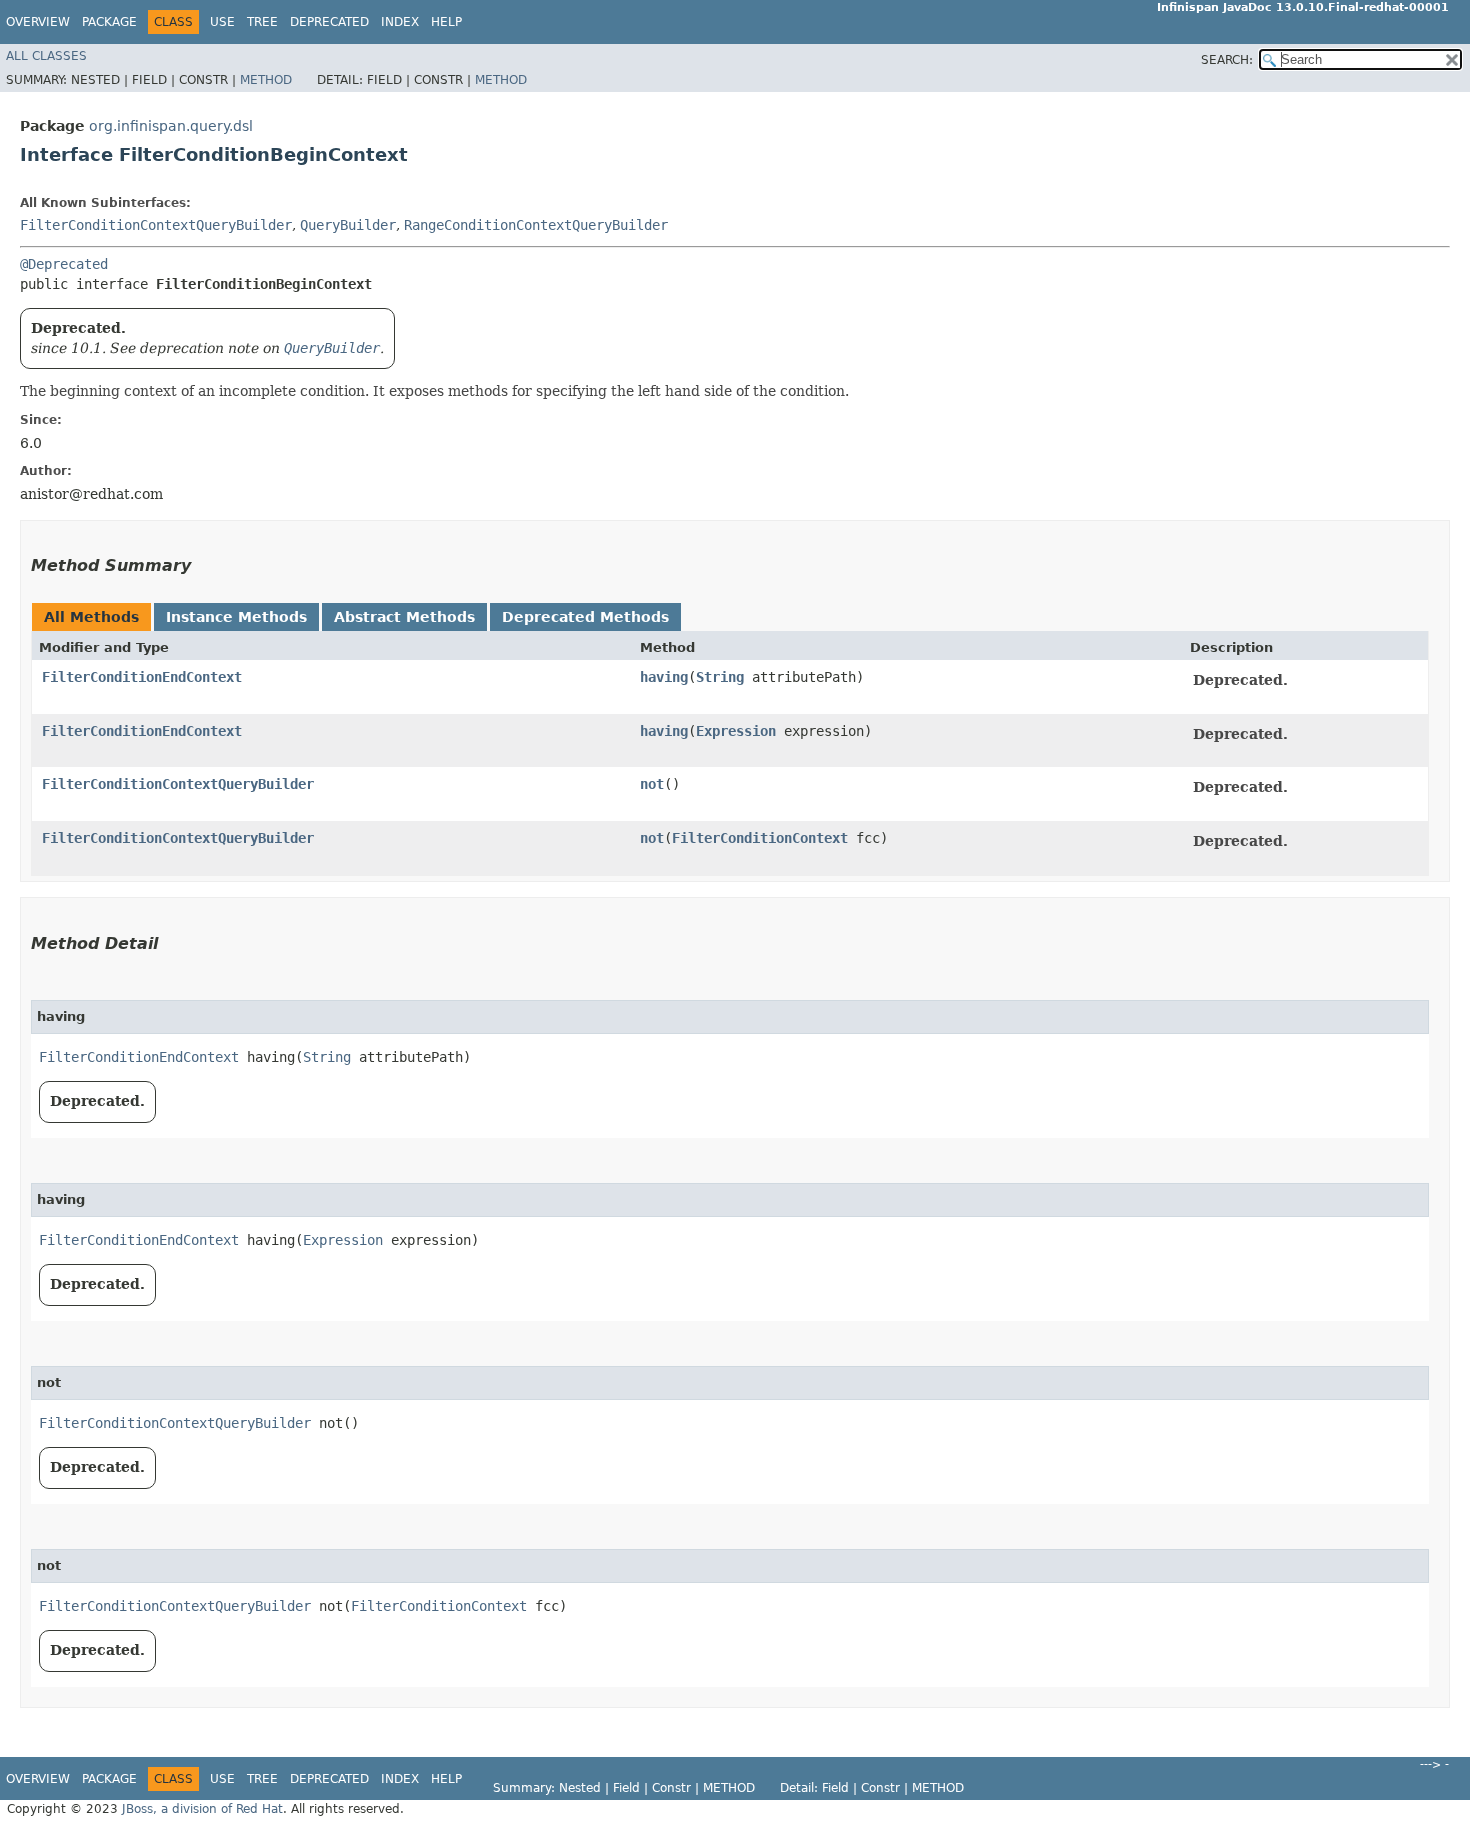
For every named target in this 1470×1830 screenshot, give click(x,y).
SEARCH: (1227, 60)
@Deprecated (64, 264)
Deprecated (329, 22)
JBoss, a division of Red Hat (202, 1809)
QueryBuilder (348, 225)
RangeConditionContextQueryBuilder (536, 225)
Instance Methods (236, 617)
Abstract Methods (404, 617)
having (664, 677)
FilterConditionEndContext (142, 677)
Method (266, 80)
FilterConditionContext (760, 838)
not (652, 784)
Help (446, 22)
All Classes (46, 56)
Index (400, 22)
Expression (736, 731)
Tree (262, 22)
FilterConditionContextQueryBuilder (156, 225)
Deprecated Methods (585, 617)
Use (222, 22)
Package (109, 22)
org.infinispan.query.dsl (171, 126)
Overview (38, 22)
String (720, 677)
